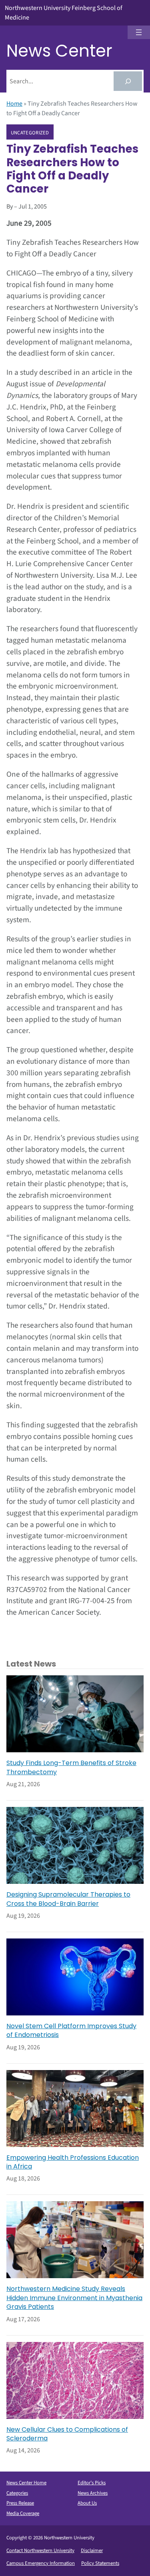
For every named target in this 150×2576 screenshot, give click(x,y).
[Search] (128, 81)
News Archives (93, 2493)
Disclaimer (92, 2550)
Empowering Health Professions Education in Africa (73, 2162)
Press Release (20, 2503)
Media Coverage (23, 2513)
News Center (59, 51)
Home (14, 104)
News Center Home (26, 2483)
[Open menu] (139, 32)
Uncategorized (30, 132)
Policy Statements (100, 2563)
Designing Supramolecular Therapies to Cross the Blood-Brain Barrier (68, 1899)
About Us (87, 2503)
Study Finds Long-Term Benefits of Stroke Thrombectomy (71, 1767)
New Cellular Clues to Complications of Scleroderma (67, 2434)
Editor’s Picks (92, 2483)
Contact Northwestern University (40, 2550)
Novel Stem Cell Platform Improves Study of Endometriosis (71, 2031)
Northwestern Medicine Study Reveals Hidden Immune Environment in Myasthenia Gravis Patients (74, 2298)
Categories (17, 2493)
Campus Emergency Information (41, 2563)
